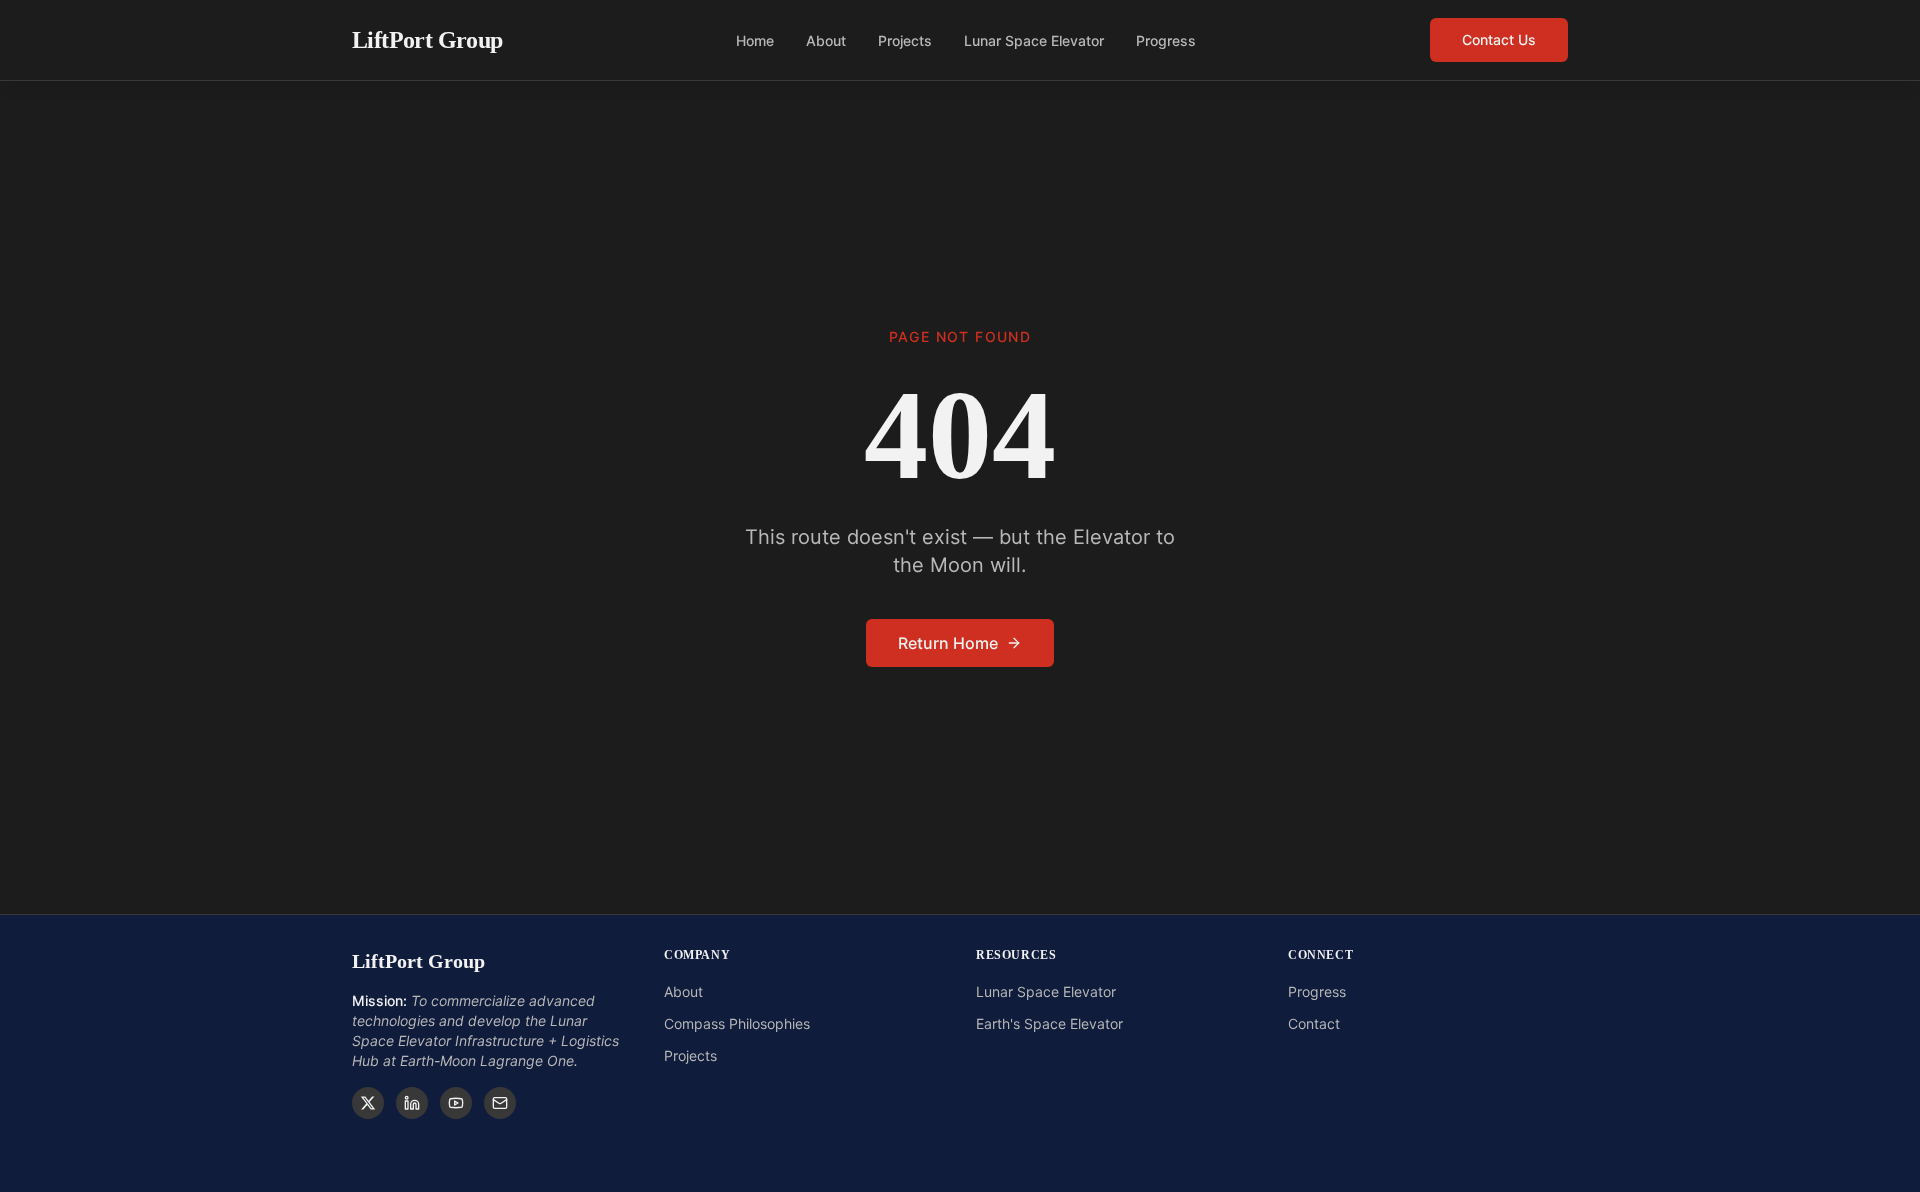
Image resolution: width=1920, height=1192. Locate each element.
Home (755, 40)
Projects (905, 40)
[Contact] (500, 1103)
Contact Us (1499, 39)
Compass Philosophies (737, 1023)
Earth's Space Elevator (1049, 1023)
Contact (1314, 1023)
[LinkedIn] (412, 1103)
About (826, 40)
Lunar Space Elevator (1034, 40)
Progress (1166, 40)
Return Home (948, 643)
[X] (368, 1103)
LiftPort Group (427, 40)
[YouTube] (456, 1103)
